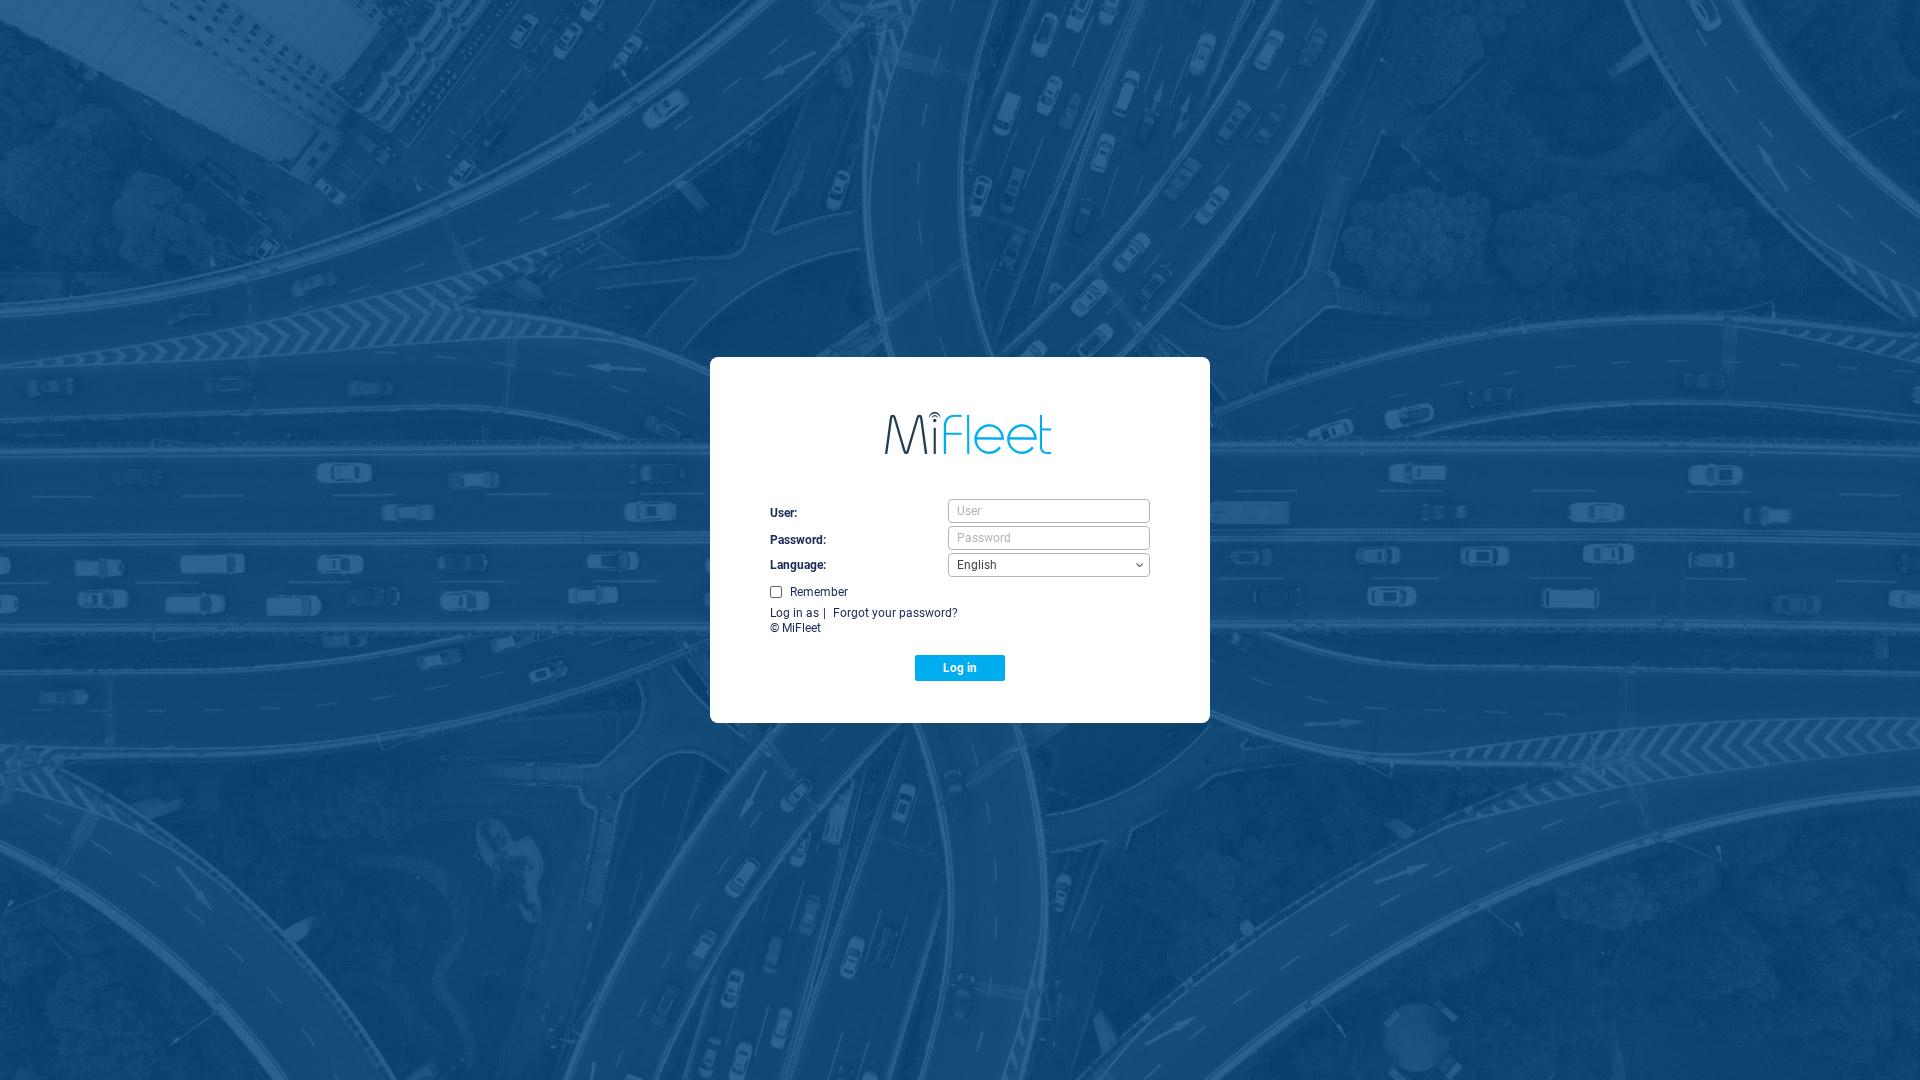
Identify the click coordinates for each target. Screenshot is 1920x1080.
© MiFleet (795, 628)
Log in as (794, 613)
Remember (819, 592)
